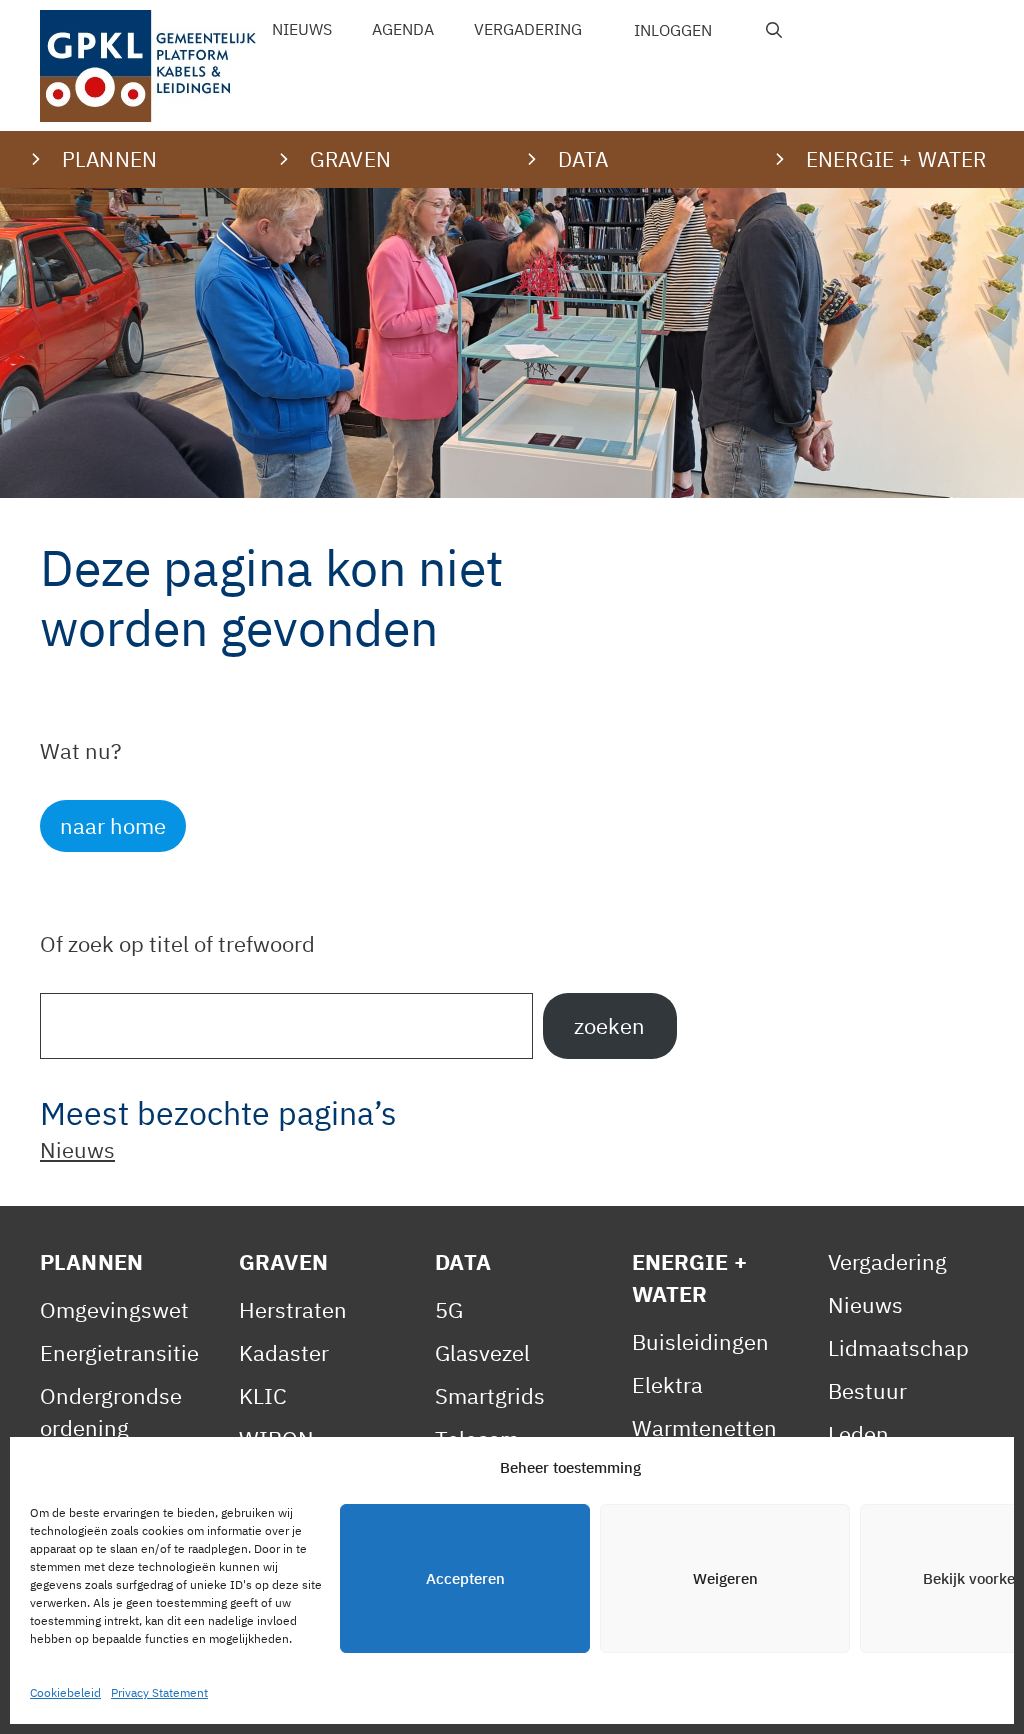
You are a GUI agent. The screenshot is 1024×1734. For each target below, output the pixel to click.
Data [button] (583, 159)
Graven (283, 1261)
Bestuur (867, 1390)
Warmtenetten (704, 1427)
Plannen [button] (109, 159)
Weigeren (725, 1578)
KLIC (263, 1395)
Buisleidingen (700, 1341)
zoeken (609, 1025)
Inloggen (673, 30)
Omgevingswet (114, 1309)
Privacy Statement (159, 1692)
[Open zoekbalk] (774, 30)
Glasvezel (482, 1352)
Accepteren (465, 1578)
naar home (113, 825)
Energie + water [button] (896, 159)
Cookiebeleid (65, 1692)
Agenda (403, 29)
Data (463, 1261)
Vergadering (528, 29)
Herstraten (293, 1309)
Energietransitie (119, 1352)
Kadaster (284, 1352)
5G (449, 1309)
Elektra (667, 1384)
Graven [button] (350, 159)
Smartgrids (490, 1395)
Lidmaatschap (898, 1347)
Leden (858, 1433)
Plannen (91, 1261)
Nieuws (302, 29)
